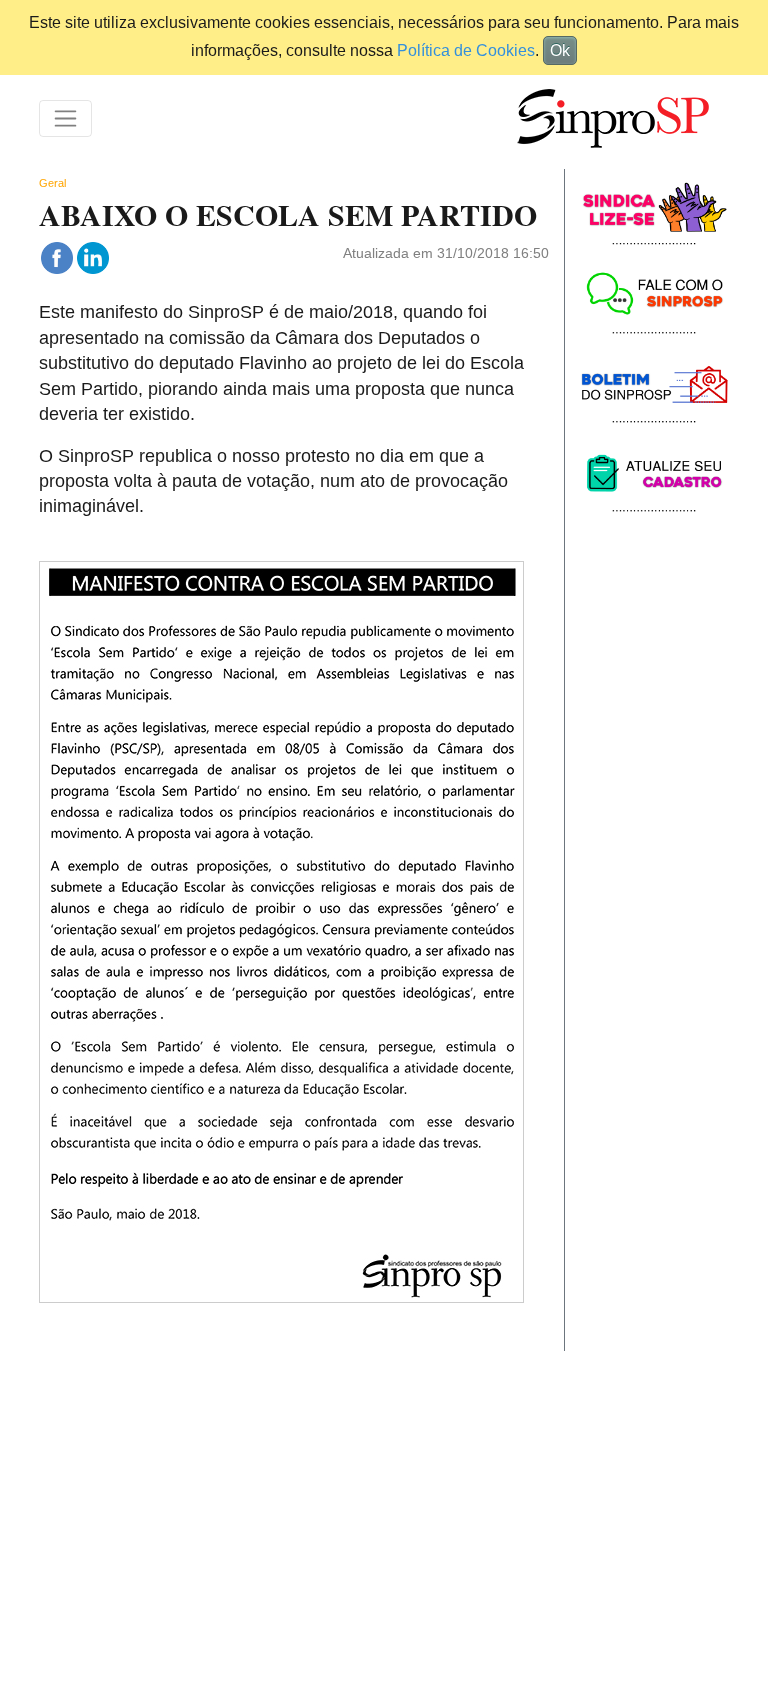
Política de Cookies (466, 50)
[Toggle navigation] (65, 118)
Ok (560, 50)
